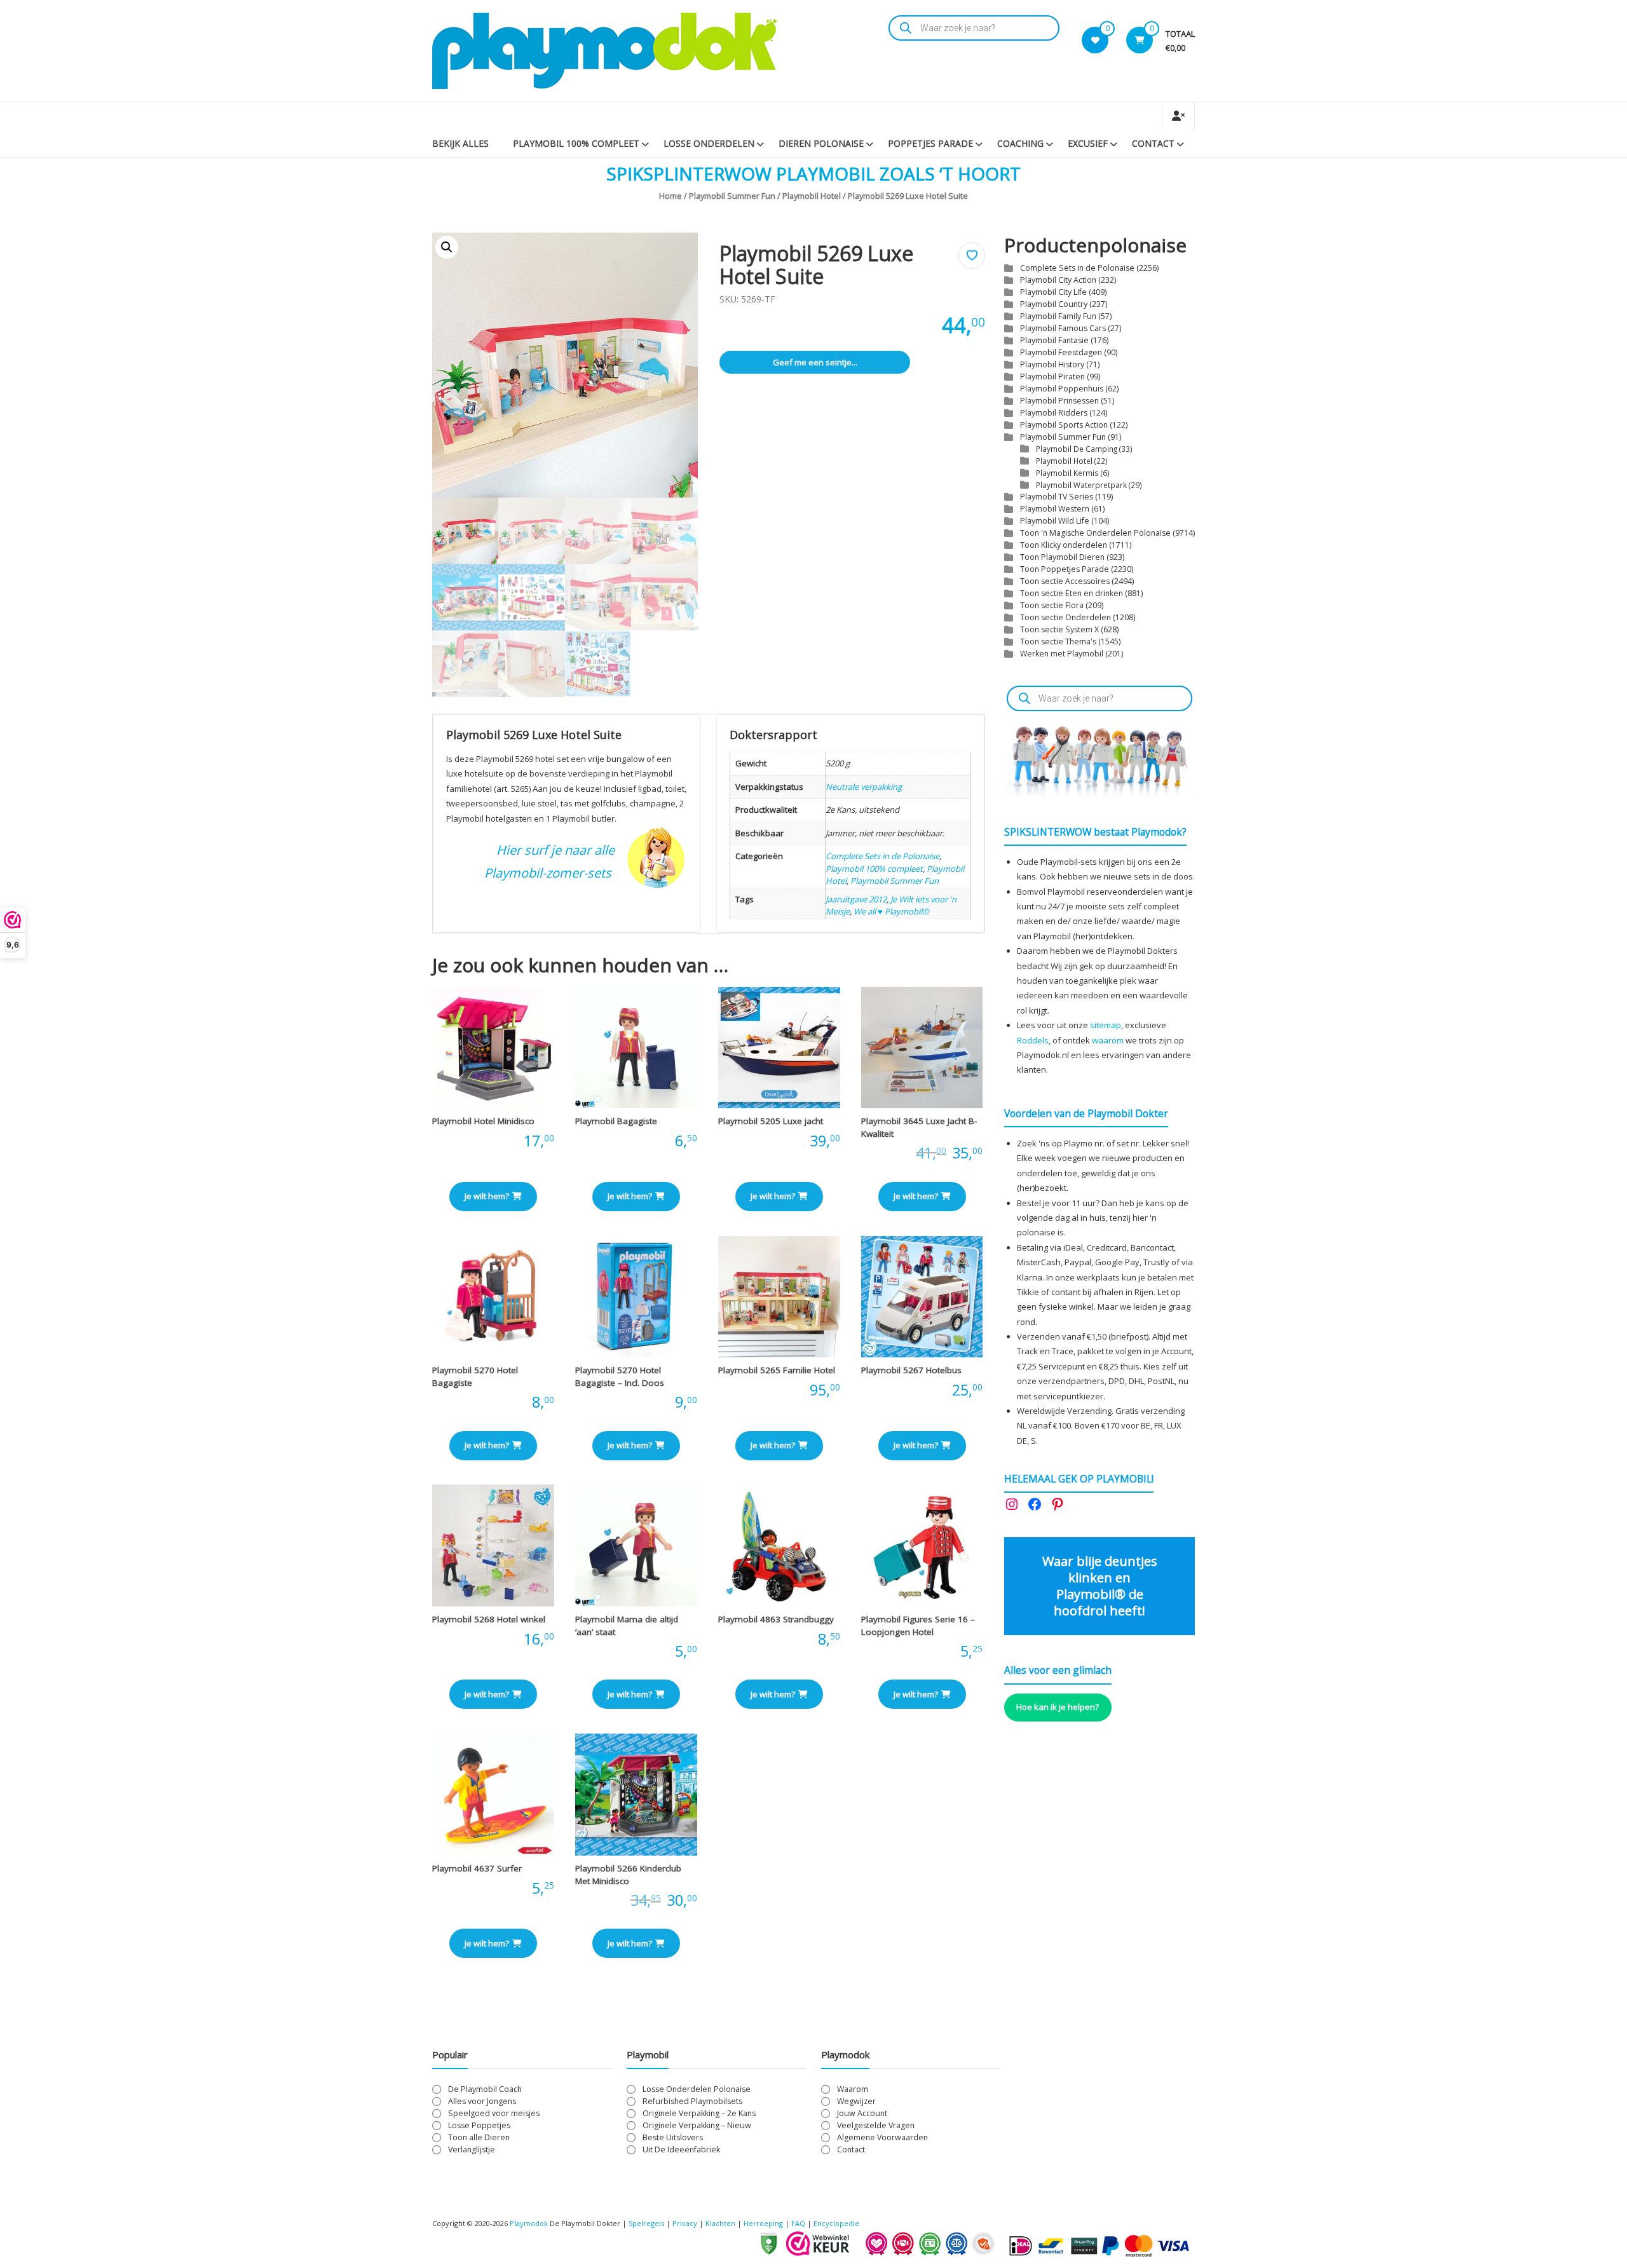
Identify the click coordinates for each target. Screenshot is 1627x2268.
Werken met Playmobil (1062, 654)
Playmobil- (515, 873)
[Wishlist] (1095, 40)
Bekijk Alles (460, 143)
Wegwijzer (856, 2101)
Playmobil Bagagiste (616, 1121)
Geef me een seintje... (815, 362)
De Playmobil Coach (485, 2089)
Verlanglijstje (472, 2149)
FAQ (798, 2223)
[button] (447, 247)
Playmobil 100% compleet (874, 869)
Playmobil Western (1055, 509)
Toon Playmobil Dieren (1062, 557)
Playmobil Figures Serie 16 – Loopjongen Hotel (918, 1626)
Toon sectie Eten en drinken (1072, 593)
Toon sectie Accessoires (1065, 581)
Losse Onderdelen (709, 143)
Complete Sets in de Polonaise (882, 856)
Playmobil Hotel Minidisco (483, 1121)
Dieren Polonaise (821, 143)
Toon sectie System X (1059, 629)
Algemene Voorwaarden (882, 2137)
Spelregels (646, 2223)
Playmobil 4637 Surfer (477, 1868)
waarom (1108, 1040)
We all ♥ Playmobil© (891, 911)
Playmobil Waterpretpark (1081, 485)
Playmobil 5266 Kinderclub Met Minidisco (628, 1875)
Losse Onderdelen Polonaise (697, 2089)
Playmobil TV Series (1057, 497)
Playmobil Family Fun (1058, 316)
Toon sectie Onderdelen (1065, 617)
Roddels (1033, 1040)
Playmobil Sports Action (1064, 425)
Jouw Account (862, 2113)
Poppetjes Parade (930, 143)
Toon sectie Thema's (1058, 642)
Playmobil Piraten (1052, 377)
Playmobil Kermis (1067, 473)
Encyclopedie (836, 2223)
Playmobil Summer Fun (732, 196)
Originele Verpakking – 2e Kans (699, 2113)
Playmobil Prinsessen (1059, 401)
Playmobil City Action (1058, 280)
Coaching (1020, 143)
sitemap (1106, 1025)
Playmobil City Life (1053, 292)
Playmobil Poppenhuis (1062, 389)
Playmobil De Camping (1077, 449)
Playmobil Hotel (812, 196)
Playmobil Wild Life (1055, 521)
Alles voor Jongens (482, 2101)
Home (671, 196)
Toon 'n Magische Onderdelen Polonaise (1095, 533)
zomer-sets (580, 873)
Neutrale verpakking (864, 787)
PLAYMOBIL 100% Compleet (576, 143)
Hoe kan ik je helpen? (1058, 1707)
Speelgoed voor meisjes (494, 2113)
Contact (1153, 143)
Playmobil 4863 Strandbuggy (776, 1619)
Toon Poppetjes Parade (1065, 569)
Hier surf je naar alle (555, 850)
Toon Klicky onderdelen (1064, 545)
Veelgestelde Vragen (876, 2125)
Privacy (686, 2223)
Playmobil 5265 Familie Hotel (777, 1370)
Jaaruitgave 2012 (856, 899)
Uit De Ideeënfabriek (681, 2149)
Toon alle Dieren (479, 2137)
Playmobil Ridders (1054, 413)
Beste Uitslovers (673, 2137)
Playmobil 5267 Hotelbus (911, 1370)
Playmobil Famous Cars (1063, 328)
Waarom (853, 2089)
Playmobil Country (1054, 304)
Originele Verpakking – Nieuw (697, 2125)
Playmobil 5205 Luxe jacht (771, 1121)
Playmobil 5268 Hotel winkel (489, 1619)
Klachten (720, 2223)
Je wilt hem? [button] (487, 1196)
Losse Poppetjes (479, 2125)
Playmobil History (1052, 364)
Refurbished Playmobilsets (692, 2101)
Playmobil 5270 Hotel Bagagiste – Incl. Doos (620, 1376)
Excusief (1088, 143)
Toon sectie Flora (1052, 605)
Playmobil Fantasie (1054, 340)
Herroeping (763, 2223)
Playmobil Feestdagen (1061, 352)
